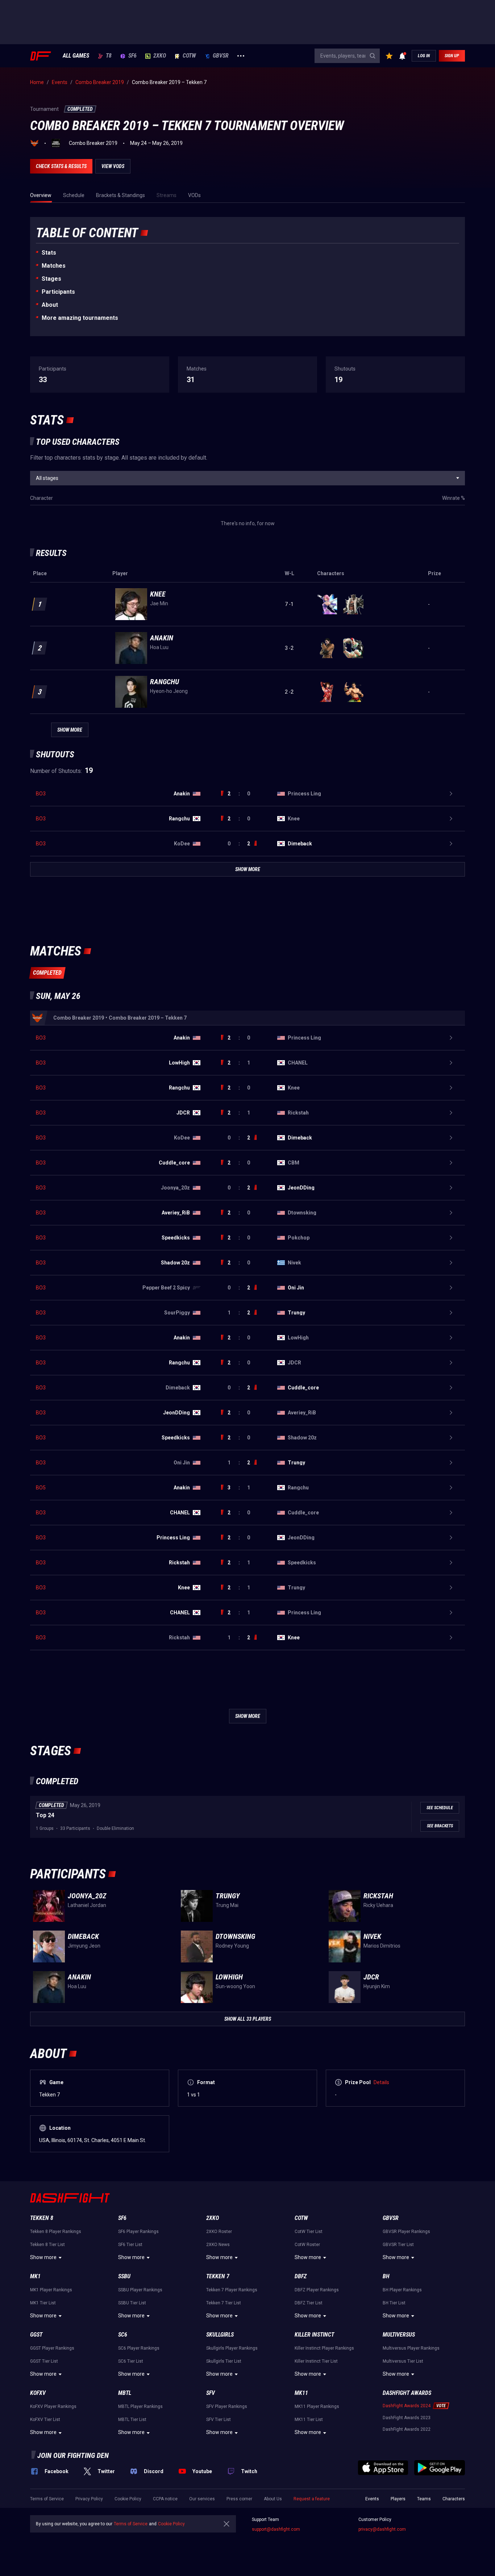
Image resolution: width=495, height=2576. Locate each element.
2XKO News (218, 2245)
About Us (273, 2499)
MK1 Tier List (43, 2303)
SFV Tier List (219, 2420)
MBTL (125, 2393)
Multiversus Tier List (403, 2361)
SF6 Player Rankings (138, 2232)
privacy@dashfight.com (382, 2529)
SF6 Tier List (130, 2245)
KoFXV (38, 2393)
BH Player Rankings (402, 2290)
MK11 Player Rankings (317, 2406)
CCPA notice (165, 2499)
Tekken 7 (218, 2276)
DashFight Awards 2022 (407, 2429)
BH (386, 2276)
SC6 (123, 2335)
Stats (49, 253)
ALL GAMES (76, 56)
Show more (43, 2257)
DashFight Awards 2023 (407, 2418)
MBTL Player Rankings (140, 2406)
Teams (424, 2499)
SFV (211, 2393)
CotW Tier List (309, 2232)
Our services (202, 2499)
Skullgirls (220, 2335)
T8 (109, 56)
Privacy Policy (89, 2499)
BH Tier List (394, 2303)
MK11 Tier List (309, 2420)
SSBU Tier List (132, 2303)
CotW (189, 56)
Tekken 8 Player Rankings (56, 2232)
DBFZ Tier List (309, 2303)
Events (372, 2499)
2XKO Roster (219, 2232)
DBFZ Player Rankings (317, 2290)
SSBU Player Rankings (140, 2290)
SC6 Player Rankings (139, 2348)
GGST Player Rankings (52, 2348)
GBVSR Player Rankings (406, 2232)
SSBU (124, 2276)
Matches (54, 266)
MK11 (301, 2393)
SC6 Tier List (131, 2361)
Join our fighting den (73, 2455)
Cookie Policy (128, 2499)
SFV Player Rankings (227, 2406)
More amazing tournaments (80, 318)
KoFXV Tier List (45, 2420)
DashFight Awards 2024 (407, 2406)
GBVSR (221, 56)
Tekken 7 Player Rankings (232, 2290)
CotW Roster (307, 2245)
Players (398, 2499)
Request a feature (312, 2499)
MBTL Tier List (132, 2420)
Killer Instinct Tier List (316, 2361)
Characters (454, 2499)
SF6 (132, 56)
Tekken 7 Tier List (224, 2303)
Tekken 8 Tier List (47, 2245)
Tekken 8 (42, 2218)
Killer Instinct (314, 2335)
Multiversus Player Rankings (411, 2348)
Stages (51, 279)
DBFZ (301, 2276)
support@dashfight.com (276, 2529)
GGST (36, 2335)
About (50, 305)
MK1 (35, 2276)
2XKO (160, 56)
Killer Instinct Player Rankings (324, 2348)
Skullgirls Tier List (224, 2361)
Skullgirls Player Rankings (232, 2348)
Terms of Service (47, 2499)
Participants (58, 292)
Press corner (239, 2499)
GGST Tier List (44, 2361)
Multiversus (399, 2335)
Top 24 (45, 1815)
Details (381, 2082)
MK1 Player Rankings (51, 2290)
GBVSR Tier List (398, 2245)
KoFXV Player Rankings (53, 2406)
